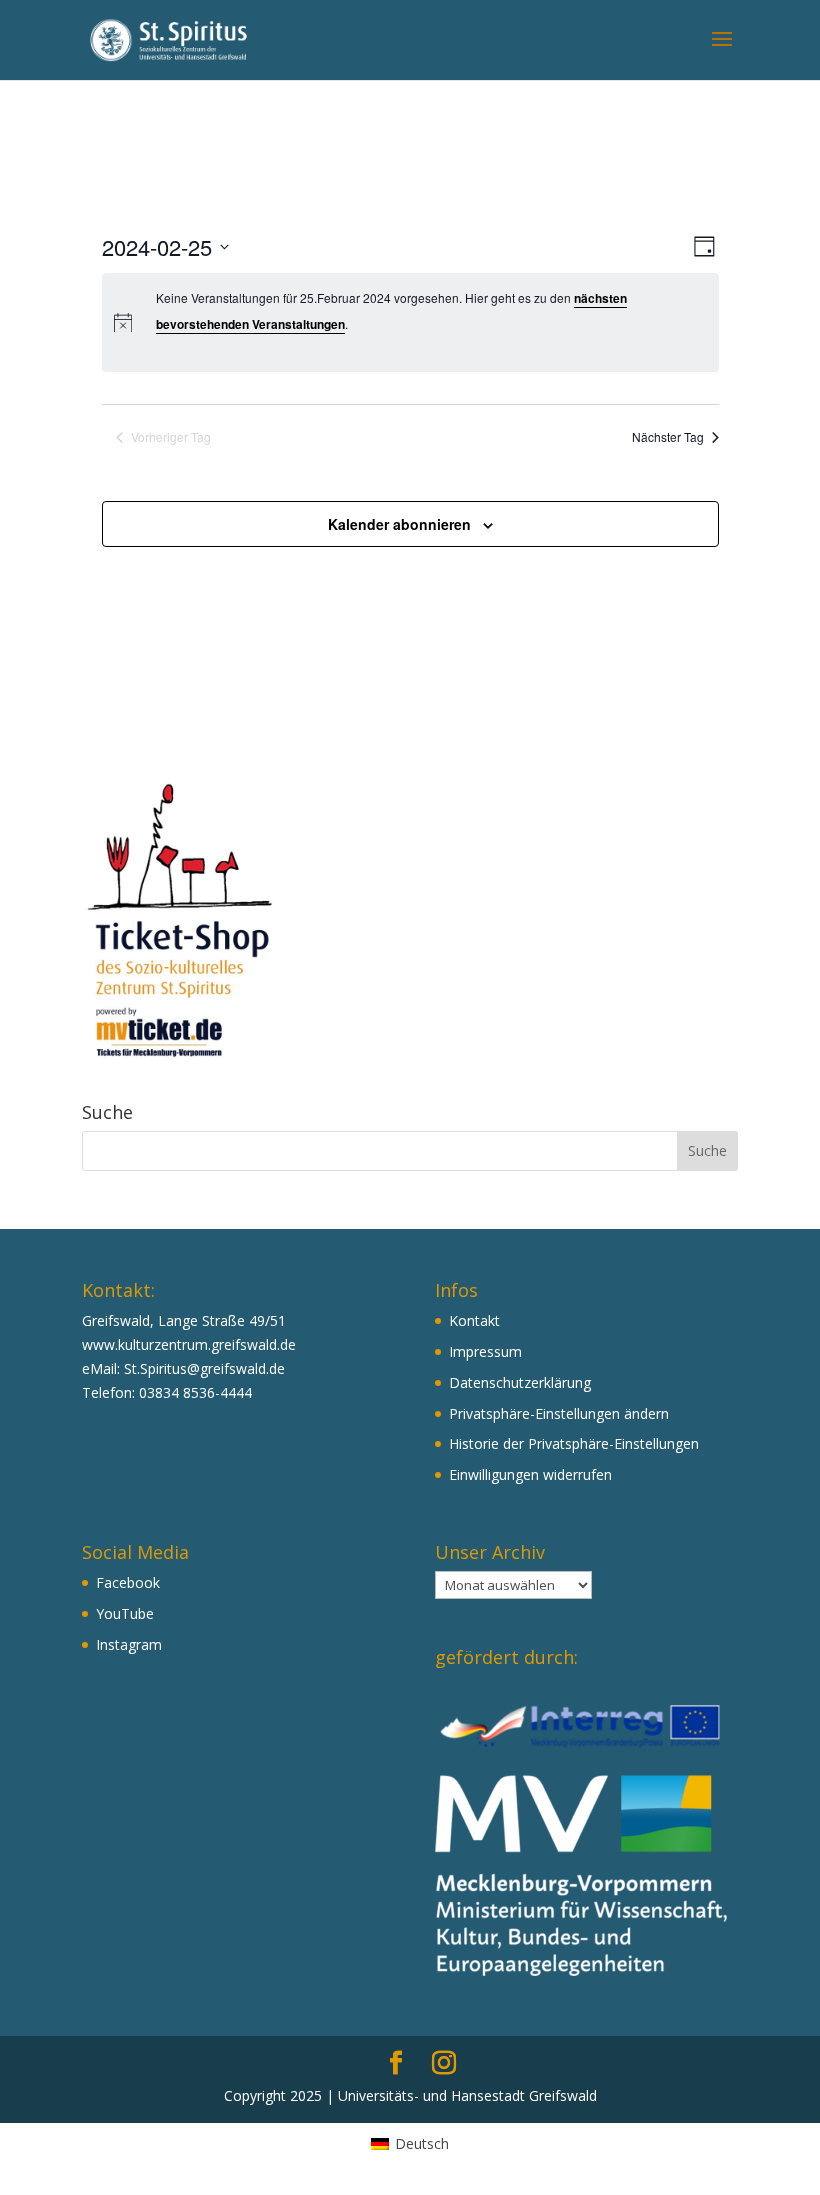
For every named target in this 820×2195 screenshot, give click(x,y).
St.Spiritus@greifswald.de (204, 1368)
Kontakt (474, 1320)
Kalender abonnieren (399, 524)
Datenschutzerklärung (520, 1382)
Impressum (485, 1351)
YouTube (125, 1613)
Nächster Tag (668, 437)
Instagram (129, 1644)
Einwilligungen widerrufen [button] (530, 1474)
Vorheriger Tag (171, 437)
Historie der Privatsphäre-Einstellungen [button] (574, 1443)
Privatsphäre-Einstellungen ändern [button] (559, 1413)
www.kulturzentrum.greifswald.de (189, 1344)
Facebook (128, 1582)
